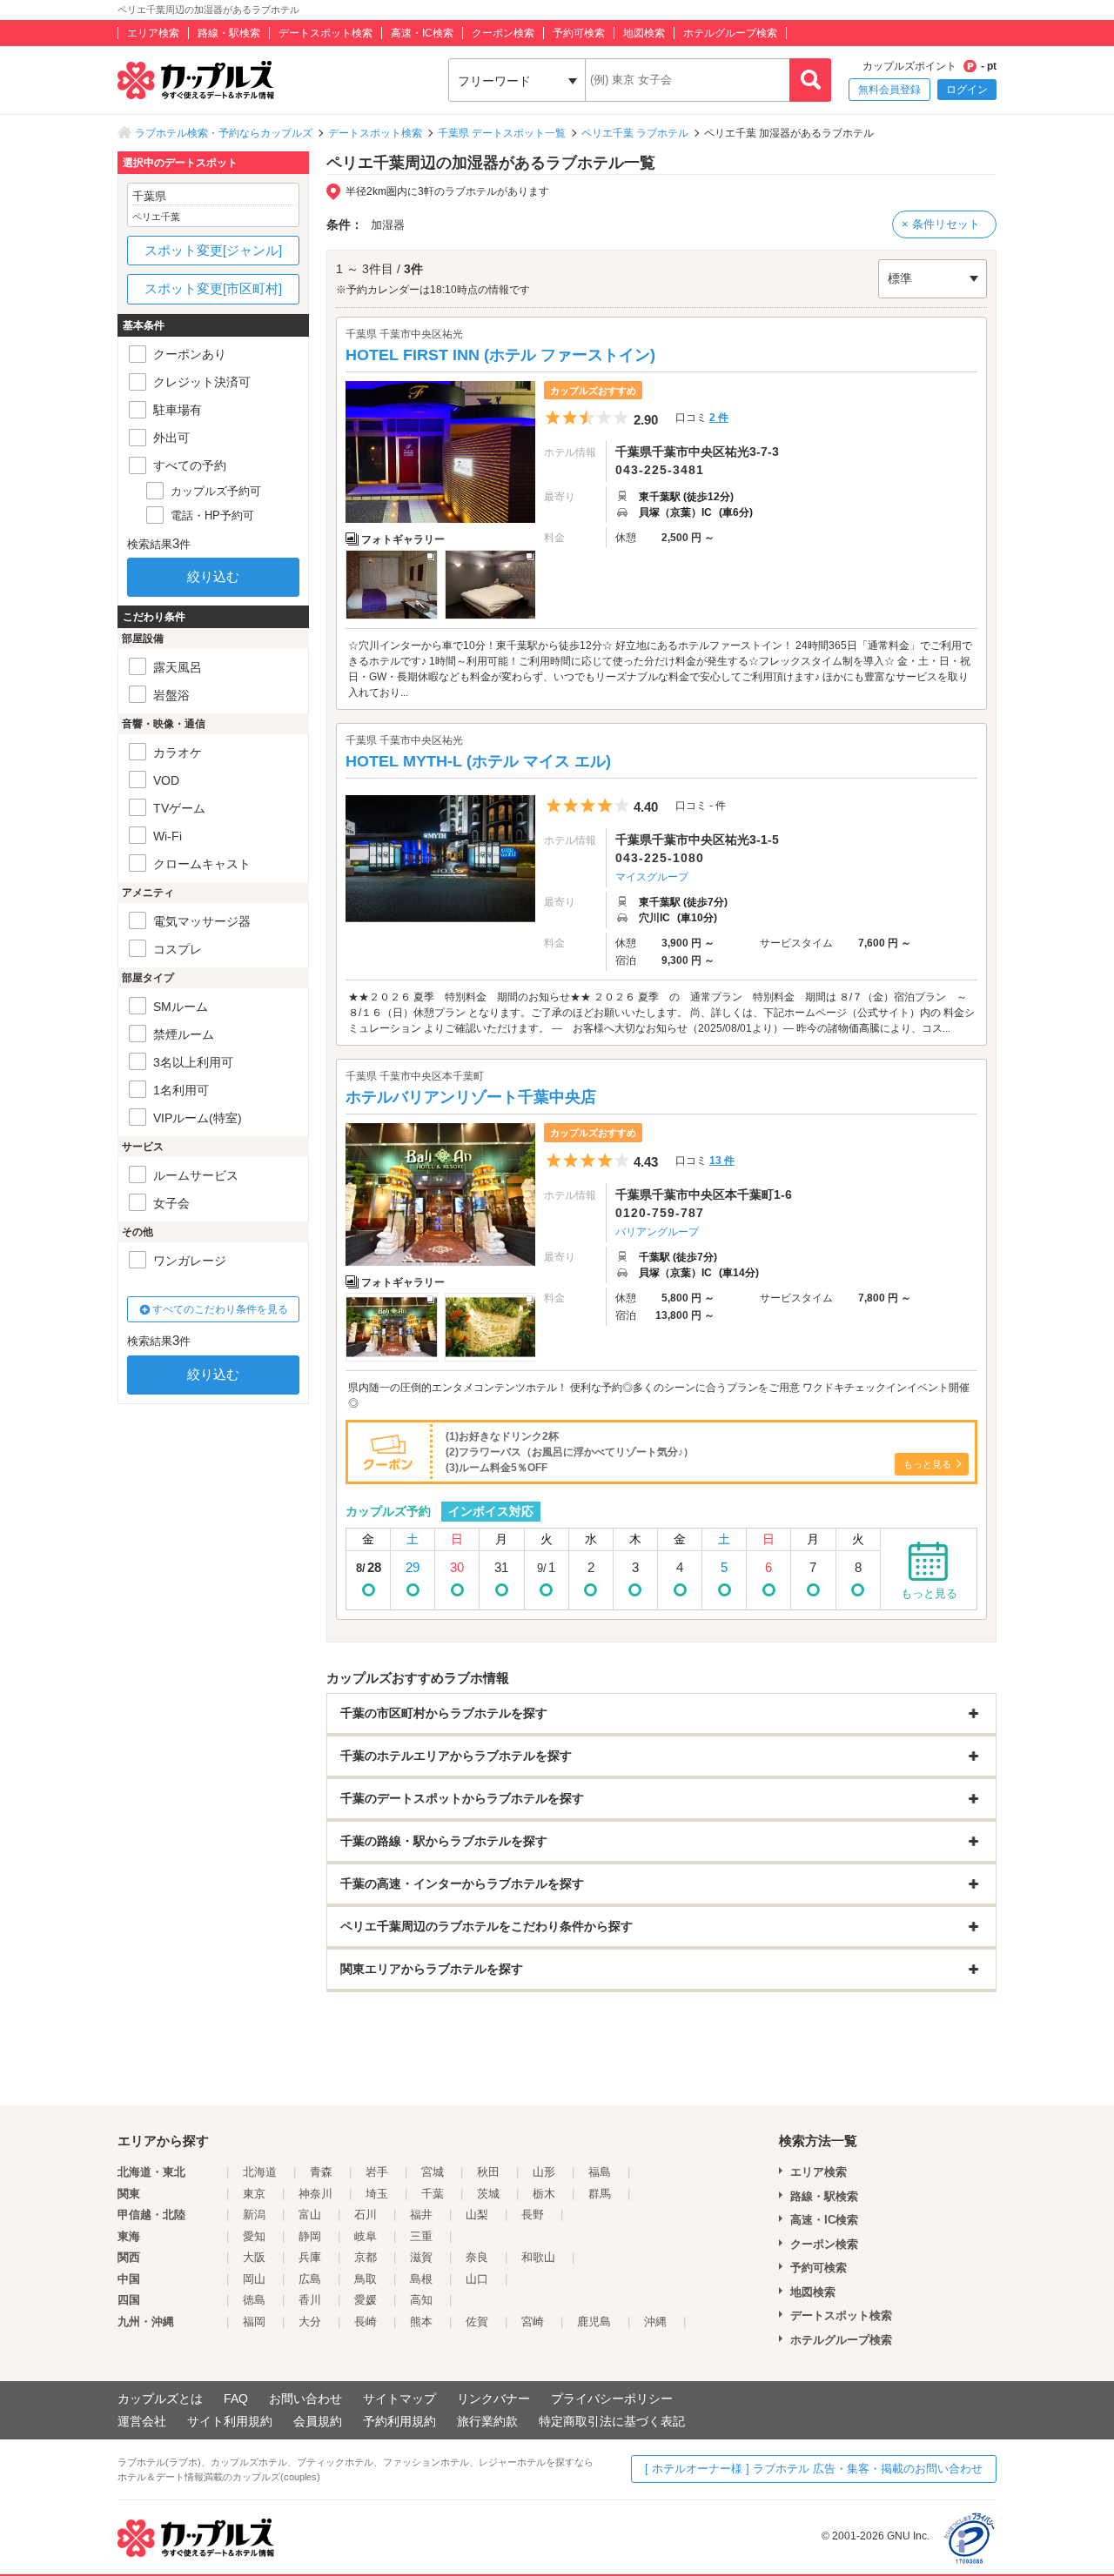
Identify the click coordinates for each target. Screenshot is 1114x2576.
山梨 (477, 2215)
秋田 (488, 2172)
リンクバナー (493, 2399)
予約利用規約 (399, 2421)
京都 (366, 2257)
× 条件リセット (941, 224)
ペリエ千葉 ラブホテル (635, 133)
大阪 (254, 2257)
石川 (366, 2215)
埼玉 (377, 2194)
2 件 (719, 418)
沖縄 (655, 2322)
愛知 (254, 2236)
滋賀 (421, 2257)
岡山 (254, 2279)
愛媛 (366, 2300)
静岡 (310, 2236)
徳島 (254, 2300)
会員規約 (318, 2421)
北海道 (260, 2172)
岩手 (377, 2172)
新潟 (254, 2215)
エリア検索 (153, 33)
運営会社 (142, 2421)
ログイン (967, 90)
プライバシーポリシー (612, 2399)
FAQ (236, 2399)
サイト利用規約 (230, 2421)
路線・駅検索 (229, 33)
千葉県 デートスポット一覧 (502, 133)
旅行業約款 (487, 2421)
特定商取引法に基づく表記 (612, 2421)
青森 (321, 2172)
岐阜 (366, 2236)
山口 (477, 2279)
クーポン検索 (503, 33)
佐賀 (477, 2322)
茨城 (488, 2194)
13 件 (722, 1161)
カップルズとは (160, 2399)
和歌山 (538, 2257)
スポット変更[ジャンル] (213, 250)
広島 (310, 2279)
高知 (421, 2300)
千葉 (433, 2194)
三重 (421, 2236)
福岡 (254, 2322)
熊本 (421, 2322)
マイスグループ (652, 877)
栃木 (544, 2194)
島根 (421, 2279)
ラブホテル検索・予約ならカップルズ (224, 133)
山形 (544, 2172)
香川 (310, 2300)
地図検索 (644, 33)
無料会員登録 (889, 90)
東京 (254, 2194)
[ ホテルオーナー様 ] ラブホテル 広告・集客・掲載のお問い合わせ (814, 2469)
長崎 (366, 2322)
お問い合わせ (305, 2399)
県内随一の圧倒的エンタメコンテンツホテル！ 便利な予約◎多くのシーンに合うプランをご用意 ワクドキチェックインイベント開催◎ (659, 1395)
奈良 (477, 2257)
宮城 (433, 2172)
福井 (421, 2215)
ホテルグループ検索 (730, 33)
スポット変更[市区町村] (213, 288)
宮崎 (533, 2322)
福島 (600, 2172)
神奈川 (315, 2194)
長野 (533, 2215)
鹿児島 (594, 2322)
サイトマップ (399, 2399)
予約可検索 (579, 33)
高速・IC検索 (422, 33)
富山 (310, 2215)
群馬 (600, 2194)
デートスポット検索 (325, 33)
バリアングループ (657, 1232)
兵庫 (310, 2257)
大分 (310, 2322)
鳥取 (366, 2279)
